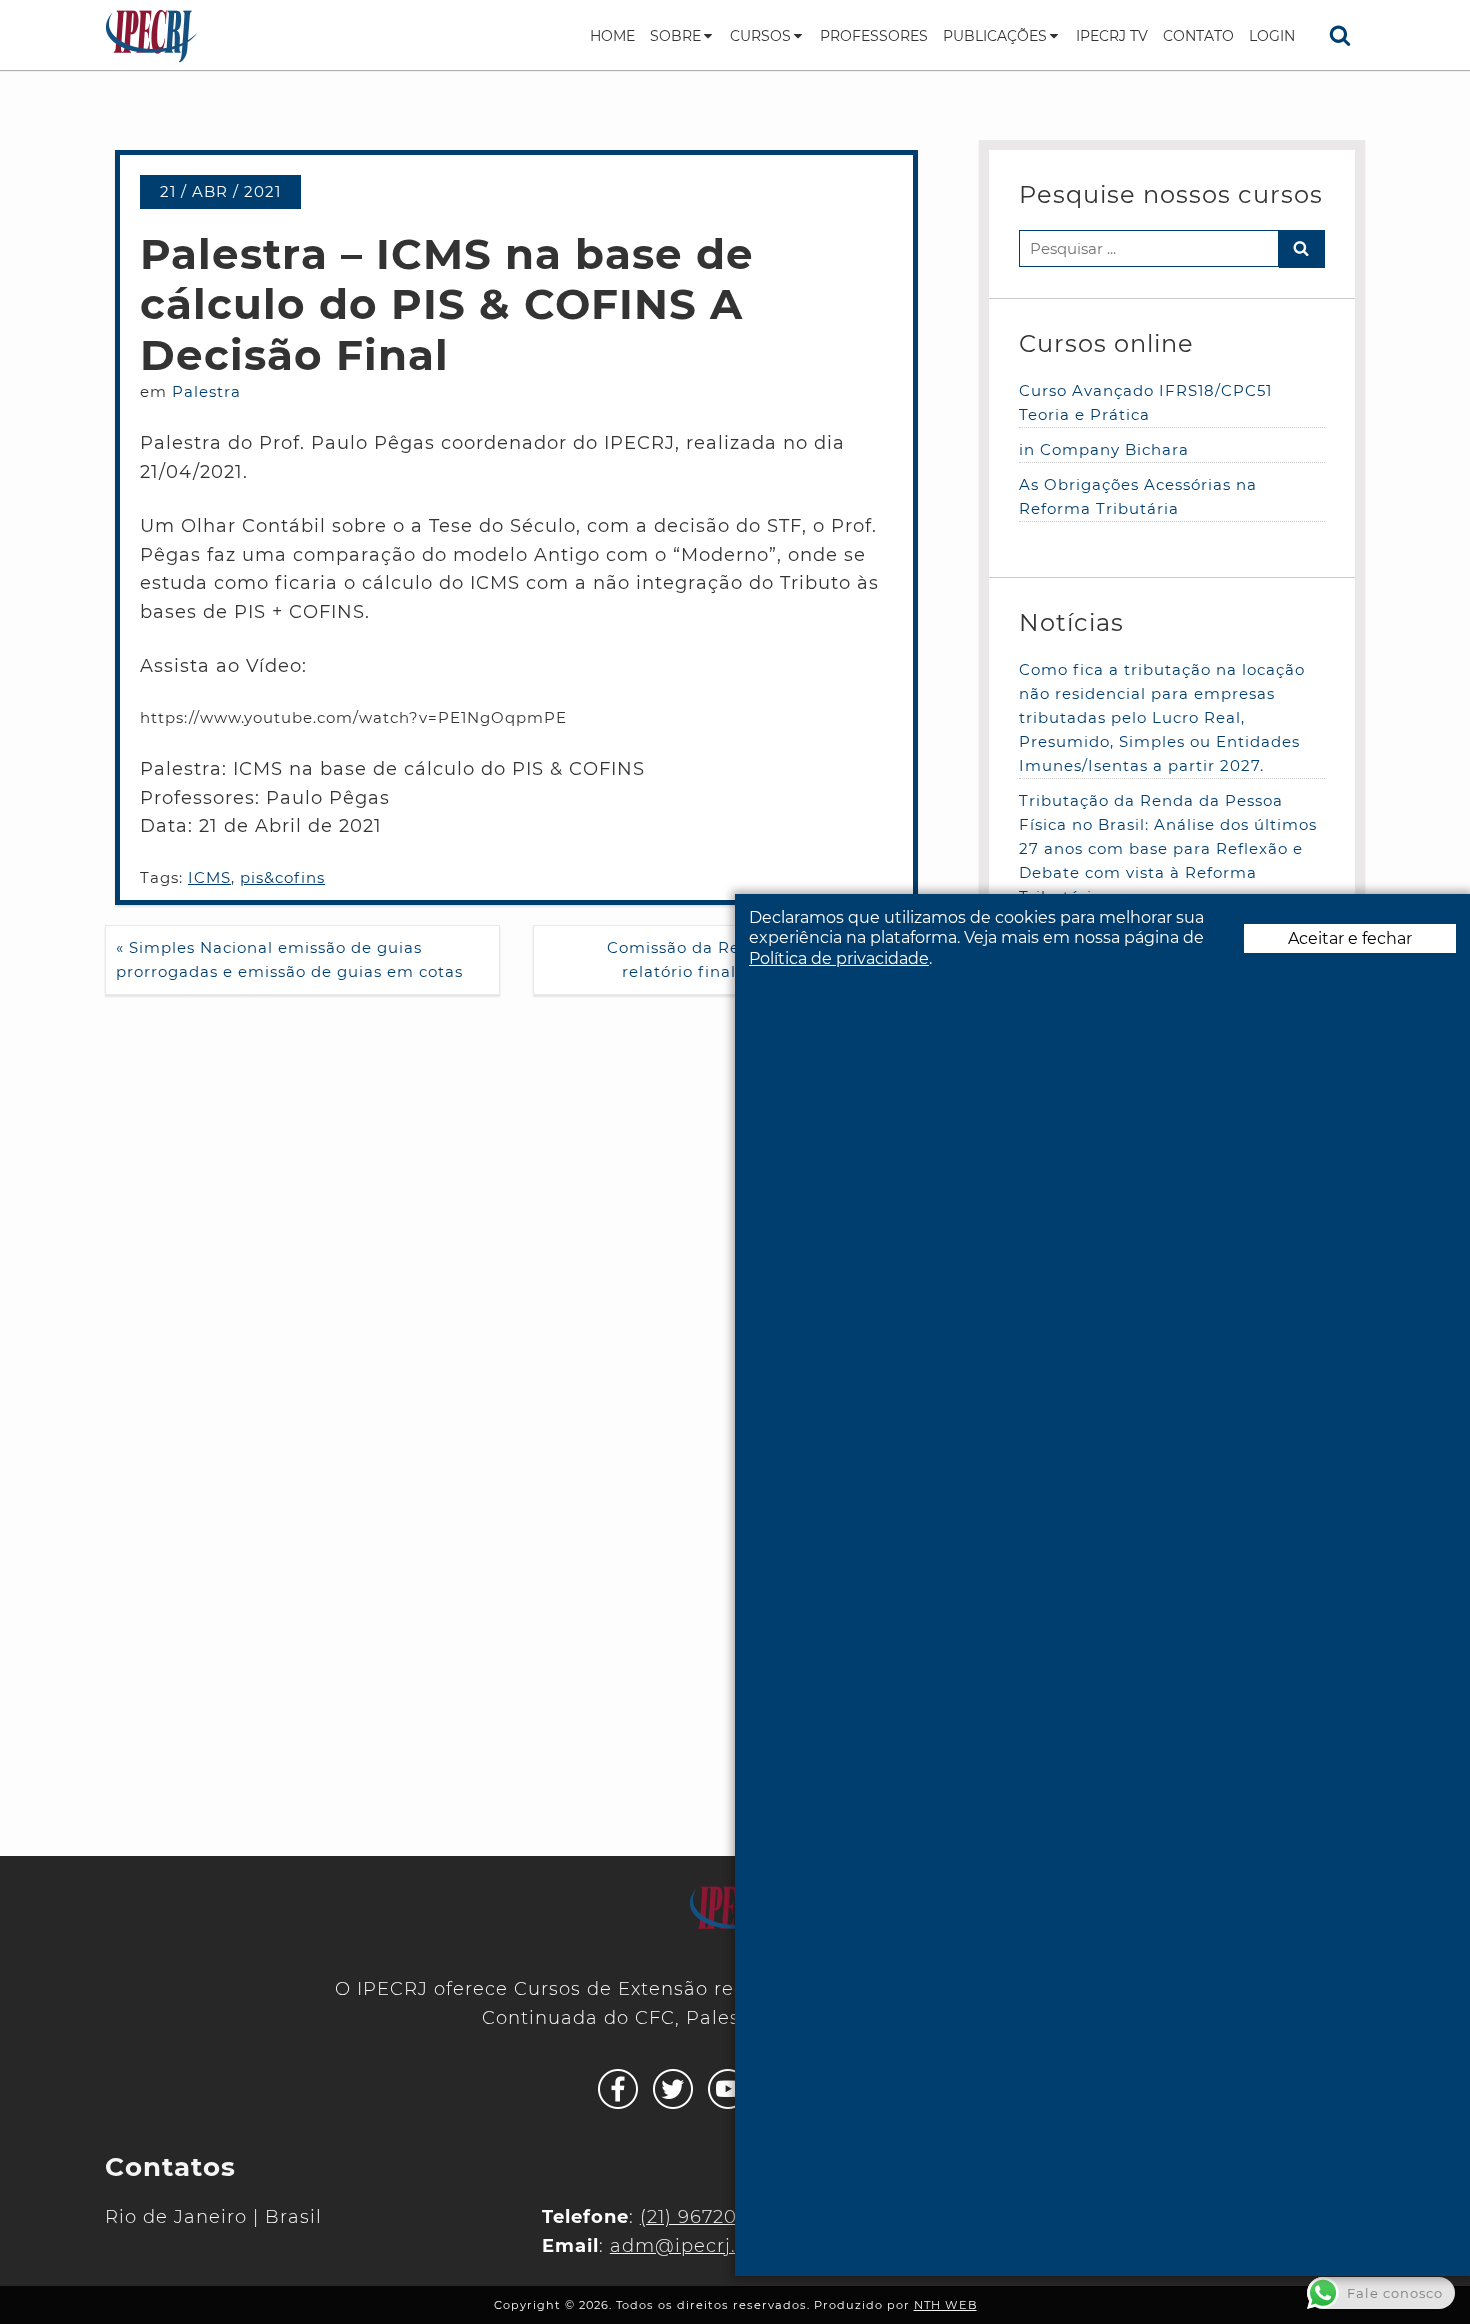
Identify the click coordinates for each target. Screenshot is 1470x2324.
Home (612, 36)
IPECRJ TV (1112, 36)
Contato (1198, 36)
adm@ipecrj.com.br (707, 2246)
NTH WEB (945, 2305)
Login (1272, 36)
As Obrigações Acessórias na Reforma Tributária (1138, 496)
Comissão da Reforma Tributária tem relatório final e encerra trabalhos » (762, 959)
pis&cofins (282, 877)
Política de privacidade (839, 959)
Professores (874, 36)
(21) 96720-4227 (715, 2217)
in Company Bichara (1104, 449)
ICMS (209, 877)
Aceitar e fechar (1350, 939)
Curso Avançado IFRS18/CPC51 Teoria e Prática (1145, 402)
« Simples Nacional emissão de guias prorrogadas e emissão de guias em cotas (289, 959)
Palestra (206, 391)
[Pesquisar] (1340, 35)
